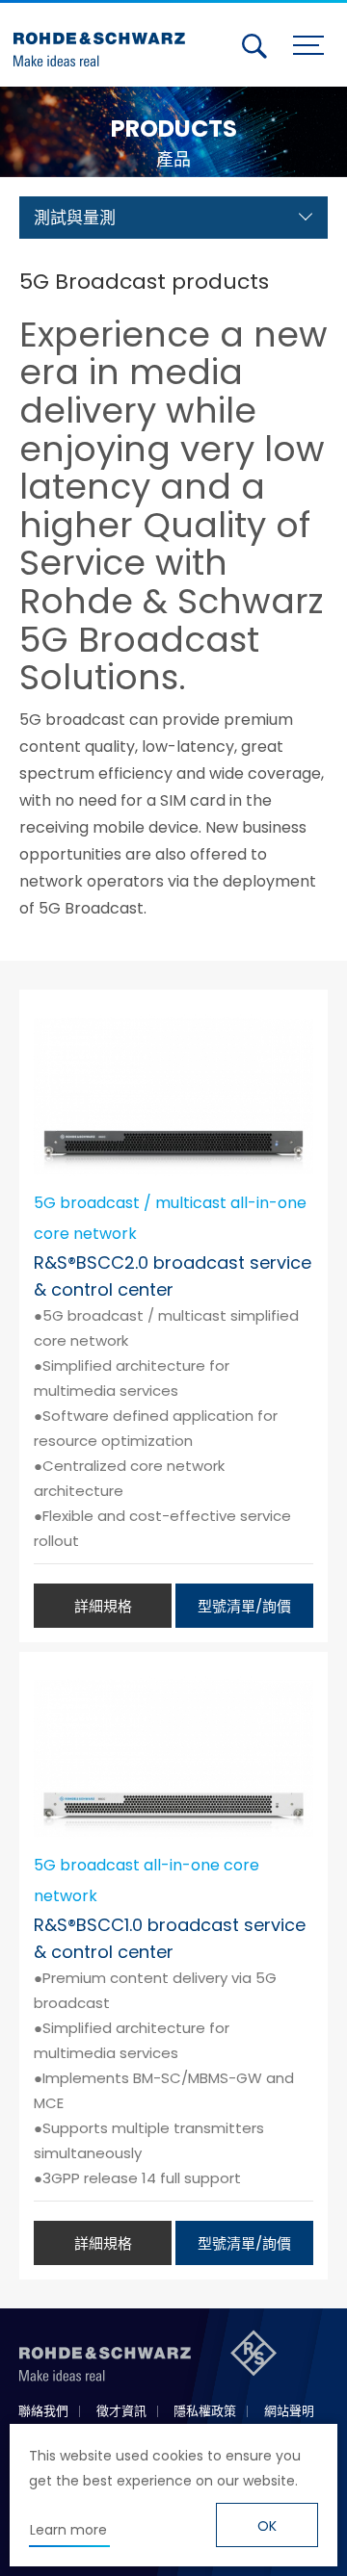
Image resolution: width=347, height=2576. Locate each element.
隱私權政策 (205, 2411)
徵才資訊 (121, 2411)
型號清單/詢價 (244, 1606)
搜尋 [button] (254, 46)
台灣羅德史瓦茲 (104, 41)
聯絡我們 (43, 2411)
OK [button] (267, 2526)
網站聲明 (289, 2411)
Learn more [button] (68, 2530)
